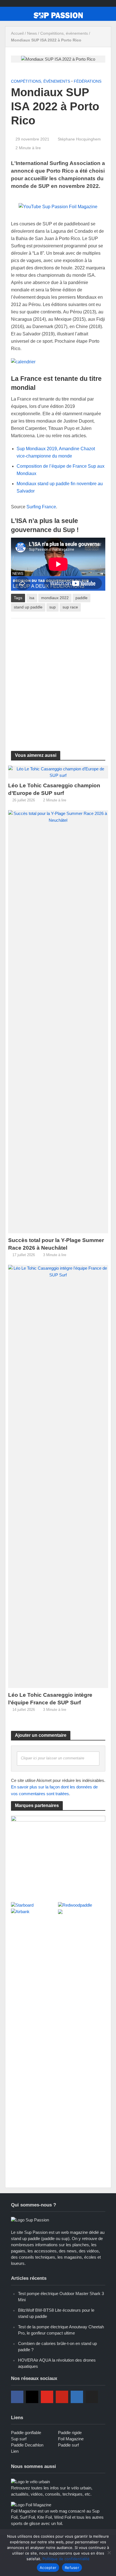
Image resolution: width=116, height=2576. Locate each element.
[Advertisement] (58, 681)
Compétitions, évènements (64, 33)
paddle (82, 598)
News (32, 33)
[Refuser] (109, 2553)
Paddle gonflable (26, 2433)
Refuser (72, 2568)
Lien (15, 2451)
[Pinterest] (62, 2397)
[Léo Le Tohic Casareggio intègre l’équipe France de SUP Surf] (58, 1476)
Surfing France (41, 507)
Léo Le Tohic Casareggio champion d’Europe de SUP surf (54, 789)
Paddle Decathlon (27, 2445)
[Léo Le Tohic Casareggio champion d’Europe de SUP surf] (58, 772)
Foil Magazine (71, 2439)
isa (32, 598)
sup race (70, 607)
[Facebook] (17, 2397)
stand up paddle (28, 607)
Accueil (17, 33)
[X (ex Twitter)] (92, 2397)
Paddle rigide (70, 2433)
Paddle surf (68, 2445)
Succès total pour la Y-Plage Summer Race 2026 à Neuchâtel (56, 1244)
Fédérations (88, 81)
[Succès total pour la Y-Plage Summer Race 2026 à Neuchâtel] (58, 1021)
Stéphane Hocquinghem (79, 139)
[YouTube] (47, 2397)
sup (53, 607)
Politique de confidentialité (66, 2559)
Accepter (48, 2568)
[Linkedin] (77, 2397)
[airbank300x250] (58, 1856)
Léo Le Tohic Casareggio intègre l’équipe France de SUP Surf (50, 1699)
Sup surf (19, 2439)
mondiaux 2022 (55, 598)
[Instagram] (32, 2397)
